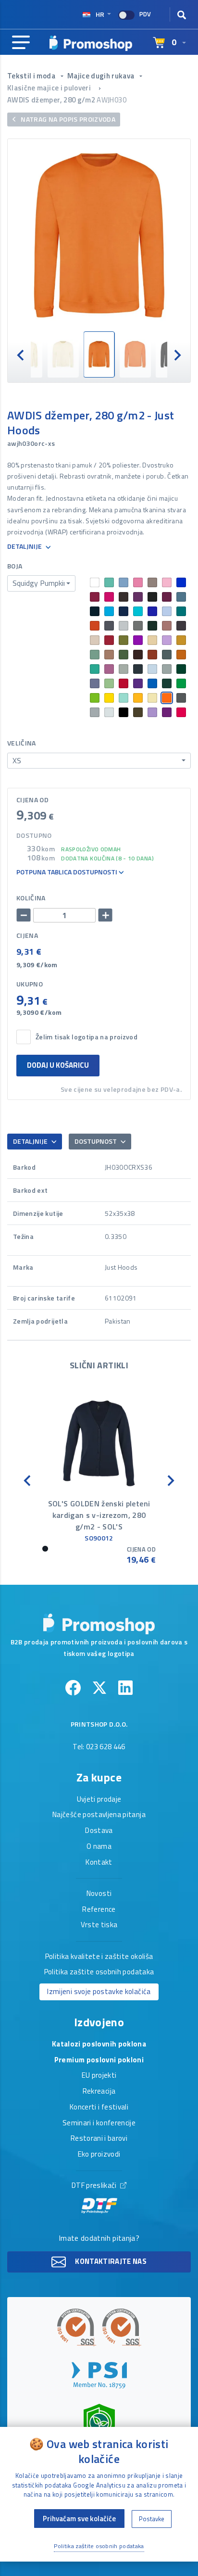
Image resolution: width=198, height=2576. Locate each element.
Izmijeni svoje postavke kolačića (99, 1991)
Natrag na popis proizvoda (67, 119)
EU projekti (99, 2076)
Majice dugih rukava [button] (102, 76)
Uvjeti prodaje (99, 1800)
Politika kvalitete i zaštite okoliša (99, 1957)
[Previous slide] (21, 354)
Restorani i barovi (99, 2139)
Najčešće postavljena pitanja (99, 1815)
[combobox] (41, 583)
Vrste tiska (99, 1925)
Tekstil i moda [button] (32, 76)
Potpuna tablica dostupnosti (68, 872)
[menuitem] (63, 354)
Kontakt (99, 1863)
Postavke (152, 2519)
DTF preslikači (95, 2186)
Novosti (99, 1894)
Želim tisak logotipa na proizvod (87, 1037)
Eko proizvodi (99, 2155)
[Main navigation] (21, 43)
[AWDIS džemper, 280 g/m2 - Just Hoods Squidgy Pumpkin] (99, 235)
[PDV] (126, 15)
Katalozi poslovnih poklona (99, 2045)
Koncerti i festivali (99, 2108)
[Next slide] (177, 354)
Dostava (99, 1831)
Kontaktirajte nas (110, 2261)
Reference (99, 1910)
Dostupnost (96, 1141)
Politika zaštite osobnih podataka (99, 1972)
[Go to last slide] (28, 1480)
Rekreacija (99, 2092)
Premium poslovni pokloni (99, 2060)
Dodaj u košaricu (58, 1065)
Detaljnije (25, 547)
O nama (99, 1847)
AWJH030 (111, 100)
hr (100, 14)
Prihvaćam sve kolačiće (79, 2519)
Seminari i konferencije (99, 2123)
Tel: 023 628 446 (99, 1747)
